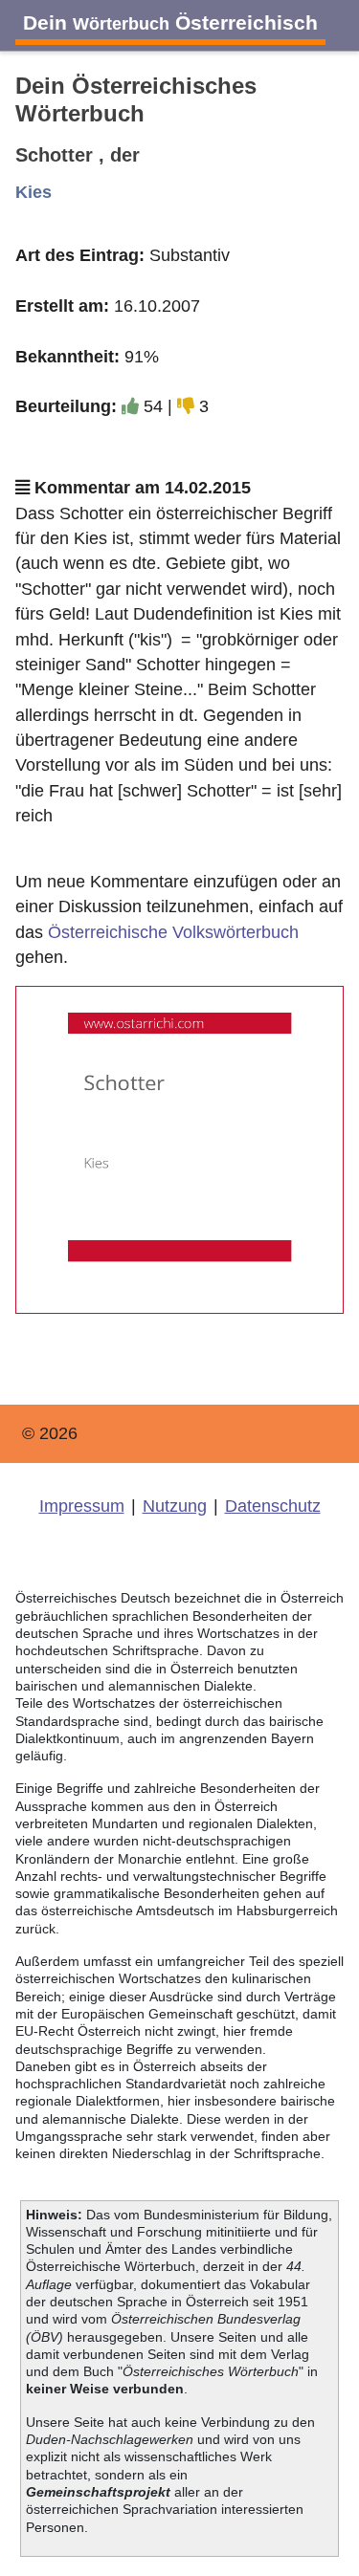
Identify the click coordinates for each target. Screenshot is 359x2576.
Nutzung (175, 1506)
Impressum (82, 1506)
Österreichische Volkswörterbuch (173, 932)
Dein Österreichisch (170, 22)
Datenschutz (273, 1506)
